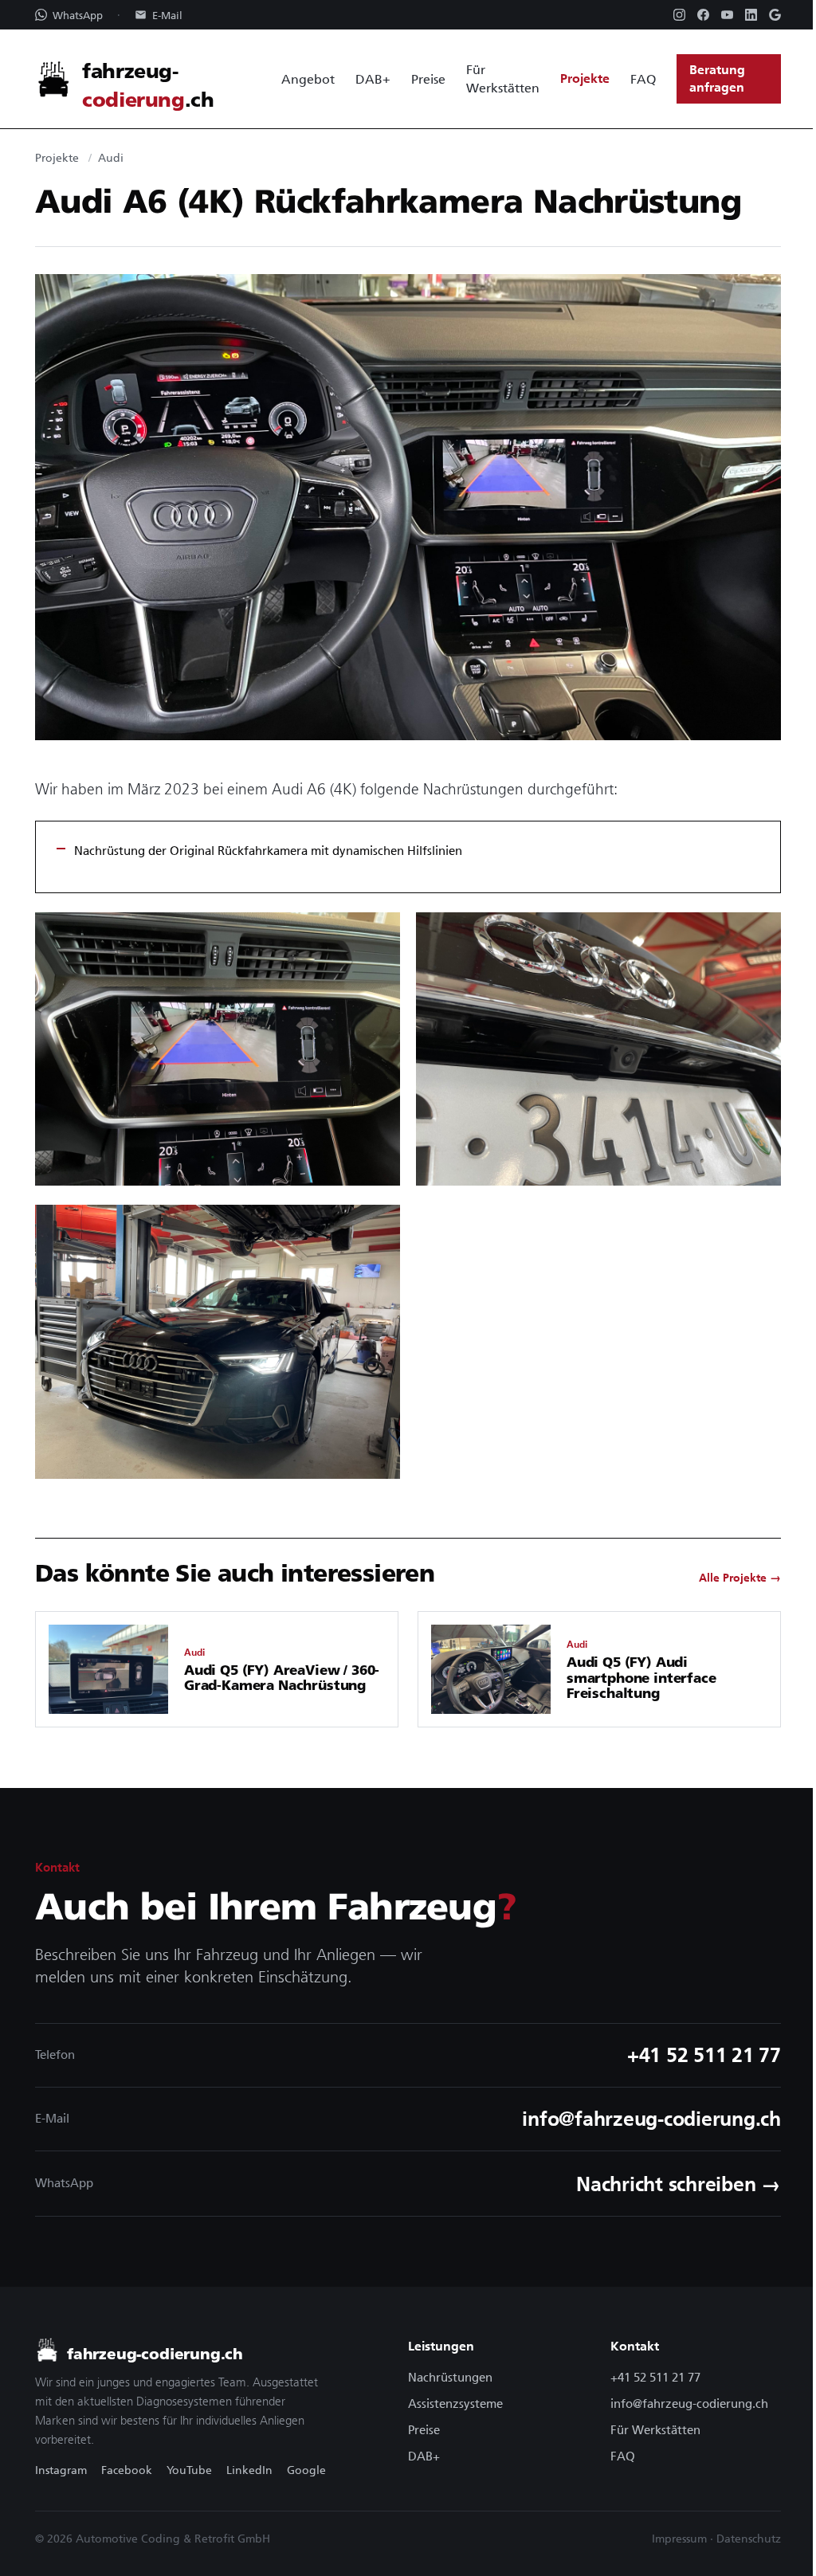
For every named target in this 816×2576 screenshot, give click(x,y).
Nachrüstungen (450, 2377)
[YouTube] (727, 15)
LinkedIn (249, 2470)
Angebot (308, 79)
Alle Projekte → (740, 1578)
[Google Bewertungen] (775, 15)
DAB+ (373, 79)
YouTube (189, 2470)
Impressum (679, 2539)
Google (306, 2470)
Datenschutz (749, 2539)
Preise (428, 79)
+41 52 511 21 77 (655, 2377)
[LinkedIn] (751, 15)
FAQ (643, 79)
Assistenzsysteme (455, 2403)
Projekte (585, 78)
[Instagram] (679, 15)
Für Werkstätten (503, 78)
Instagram (61, 2470)
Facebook (127, 2470)
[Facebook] (703, 15)
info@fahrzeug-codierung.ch (689, 2403)
